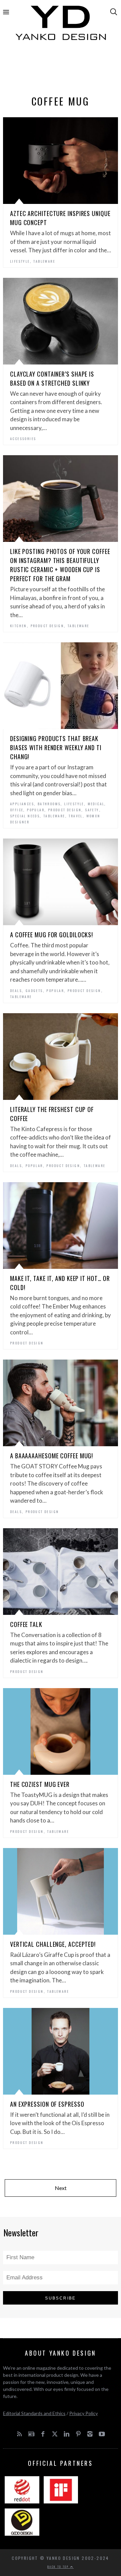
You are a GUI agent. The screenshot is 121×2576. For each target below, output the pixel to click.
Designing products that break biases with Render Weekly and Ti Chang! (56, 747)
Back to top (59, 2567)
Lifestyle (20, 261)
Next (61, 2188)
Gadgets (34, 991)
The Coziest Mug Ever (40, 1784)
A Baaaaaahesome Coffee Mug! (52, 1456)
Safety (92, 810)
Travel (75, 816)
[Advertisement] (61, 70)
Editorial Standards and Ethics (34, 2413)
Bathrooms (49, 804)
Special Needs (25, 816)
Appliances (22, 804)
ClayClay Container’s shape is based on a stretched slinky (52, 378)
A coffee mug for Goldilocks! (52, 935)
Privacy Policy (84, 2413)
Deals (16, 991)
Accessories (23, 439)
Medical (96, 804)
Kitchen (18, 626)
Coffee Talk (26, 1624)
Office (17, 810)
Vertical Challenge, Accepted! (53, 1944)
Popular (36, 810)
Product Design (47, 626)
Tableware (44, 261)
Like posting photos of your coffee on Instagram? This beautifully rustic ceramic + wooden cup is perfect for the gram (60, 565)
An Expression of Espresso (47, 2104)
